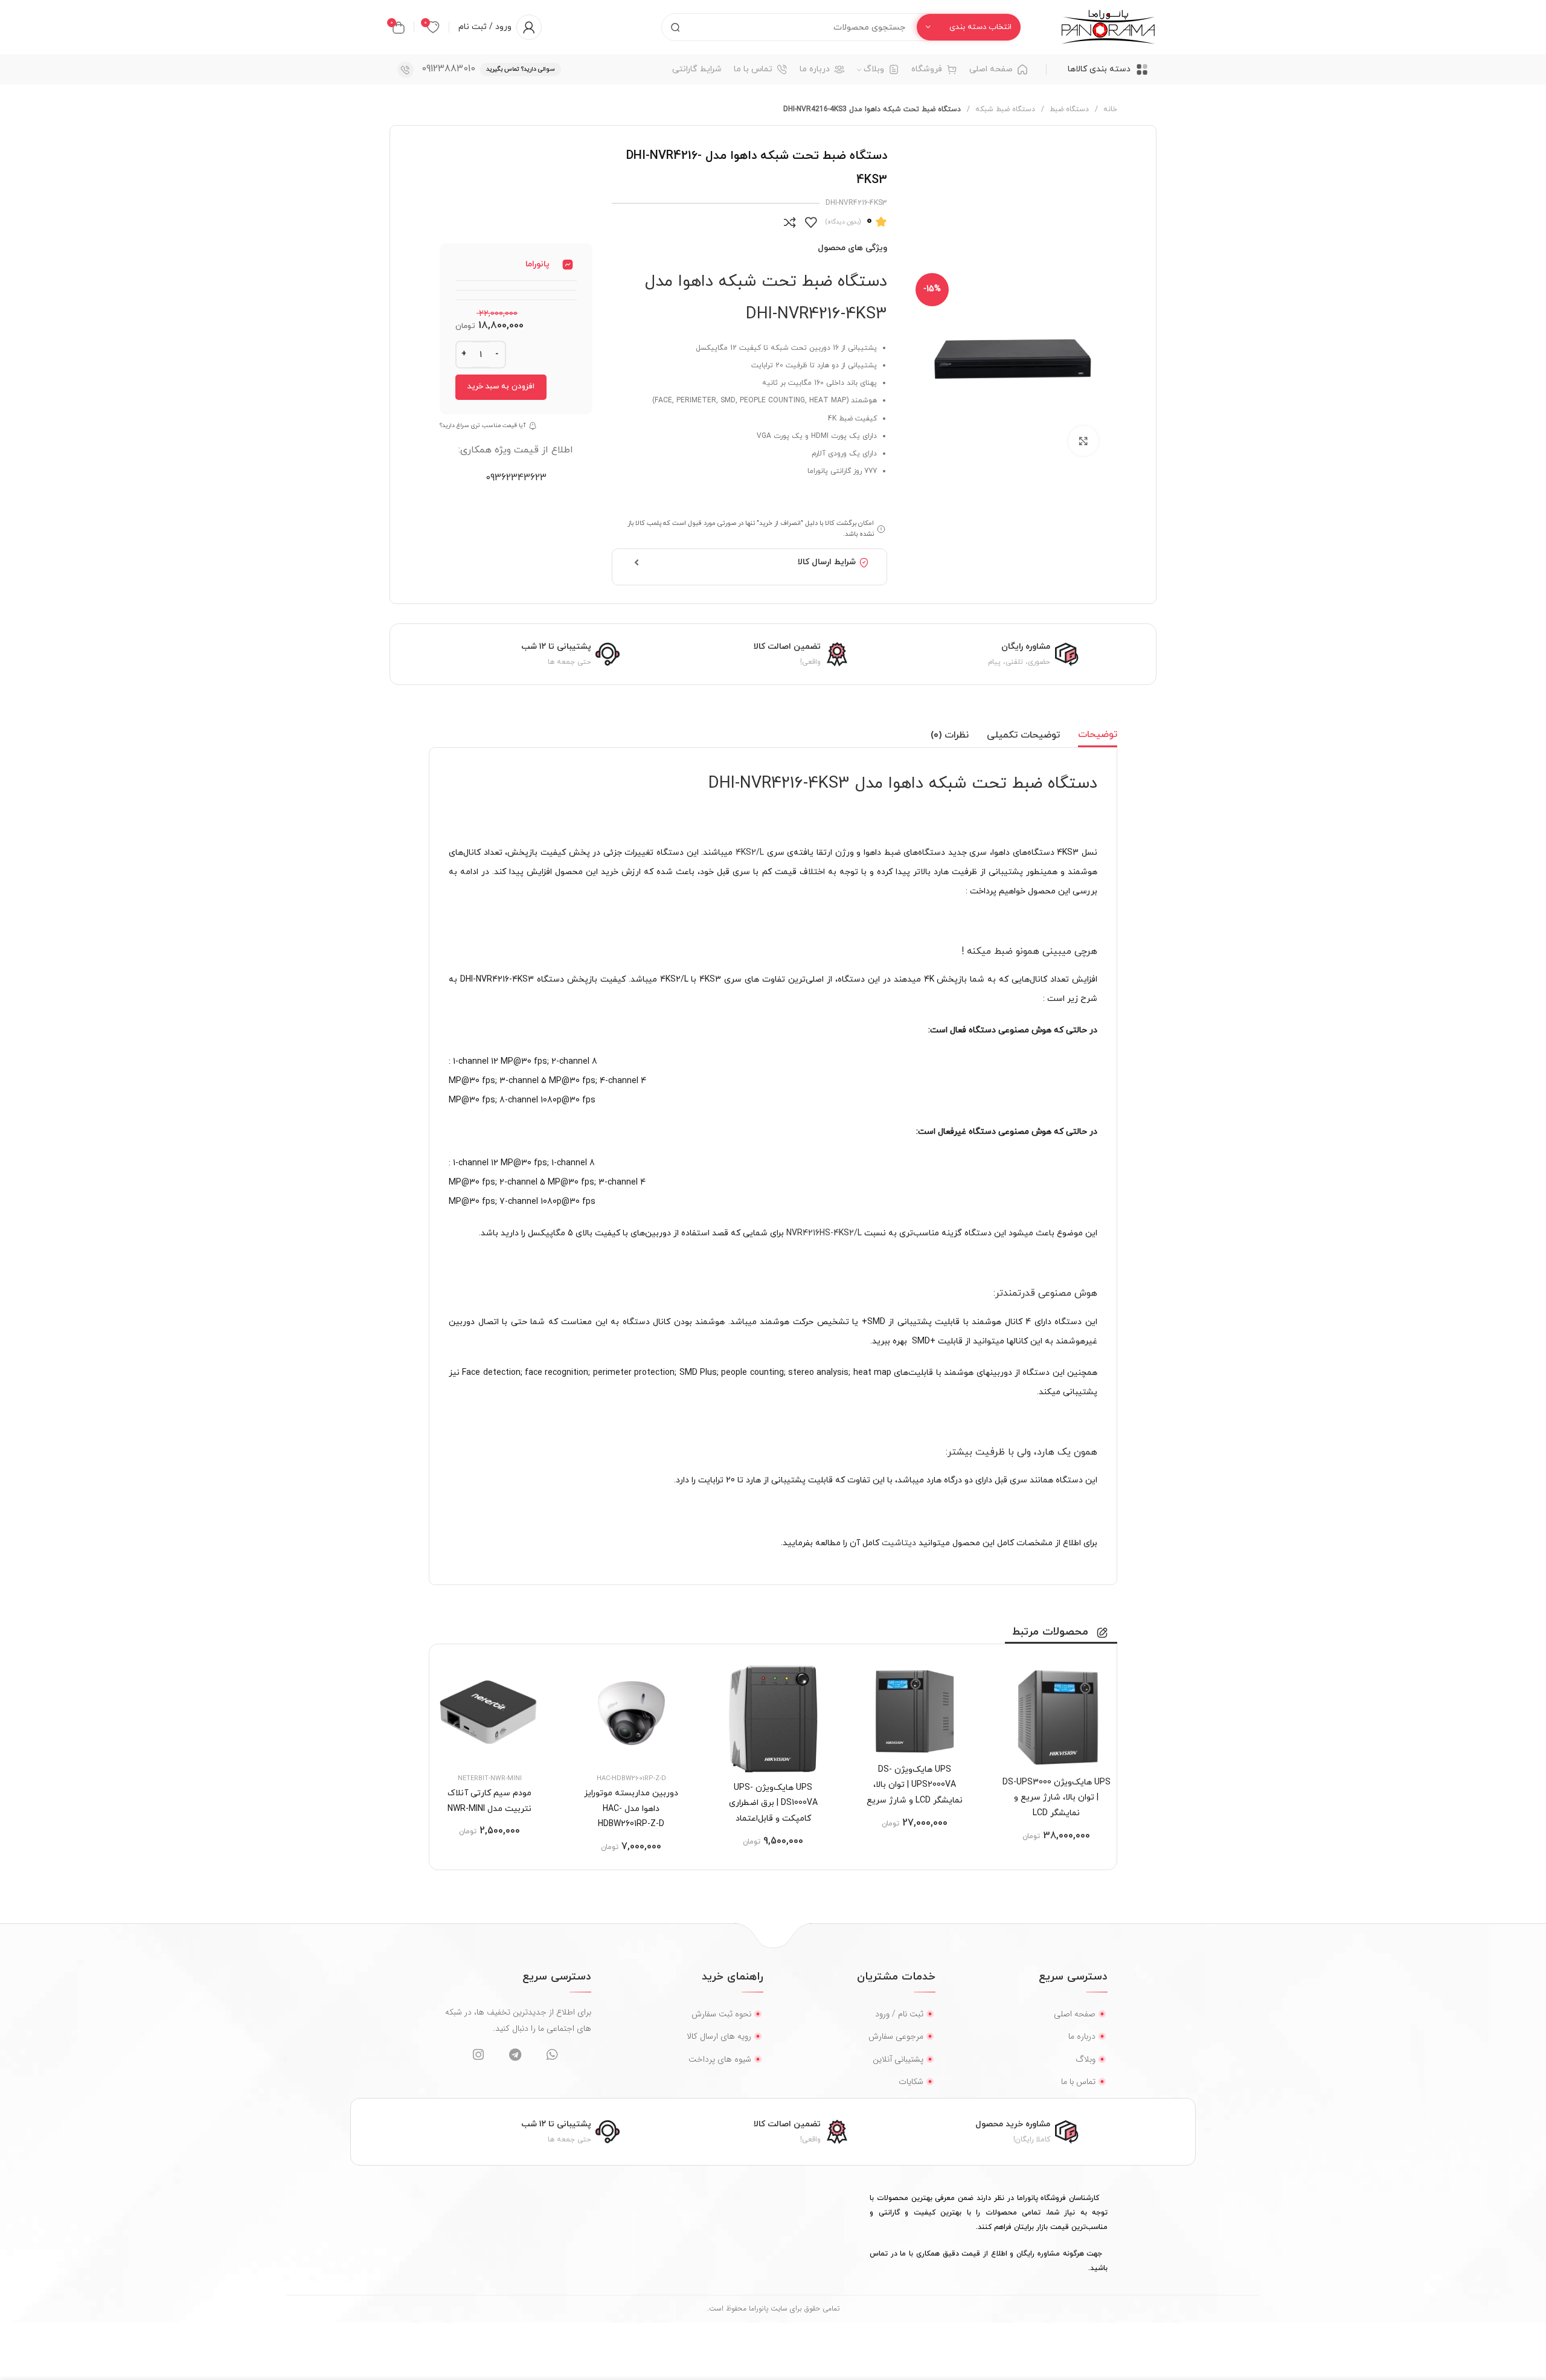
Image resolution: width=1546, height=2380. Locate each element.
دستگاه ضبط (1068, 109)
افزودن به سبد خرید (501, 387)
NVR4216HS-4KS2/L (824, 1233)
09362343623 (516, 478)
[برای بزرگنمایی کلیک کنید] (1083, 441)
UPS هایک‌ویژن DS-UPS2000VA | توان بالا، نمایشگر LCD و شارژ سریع (915, 1785)
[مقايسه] (790, 222)
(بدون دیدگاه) (843, 222)
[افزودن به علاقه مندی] (811, 222)
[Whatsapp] (552, 2055)
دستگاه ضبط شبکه (1004, 109)
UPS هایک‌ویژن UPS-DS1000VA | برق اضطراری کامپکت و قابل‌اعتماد (773, 1803)
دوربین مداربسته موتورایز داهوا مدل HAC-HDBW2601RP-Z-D (631, 1809)
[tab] (1098, 735)
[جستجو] (675, 27)
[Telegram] (515, 2055)
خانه (1109, 109)
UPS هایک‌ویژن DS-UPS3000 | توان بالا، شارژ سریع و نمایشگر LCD (1057, 1798)
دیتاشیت (898, 1543)
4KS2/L (750, 853)
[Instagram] (478, 2055)
